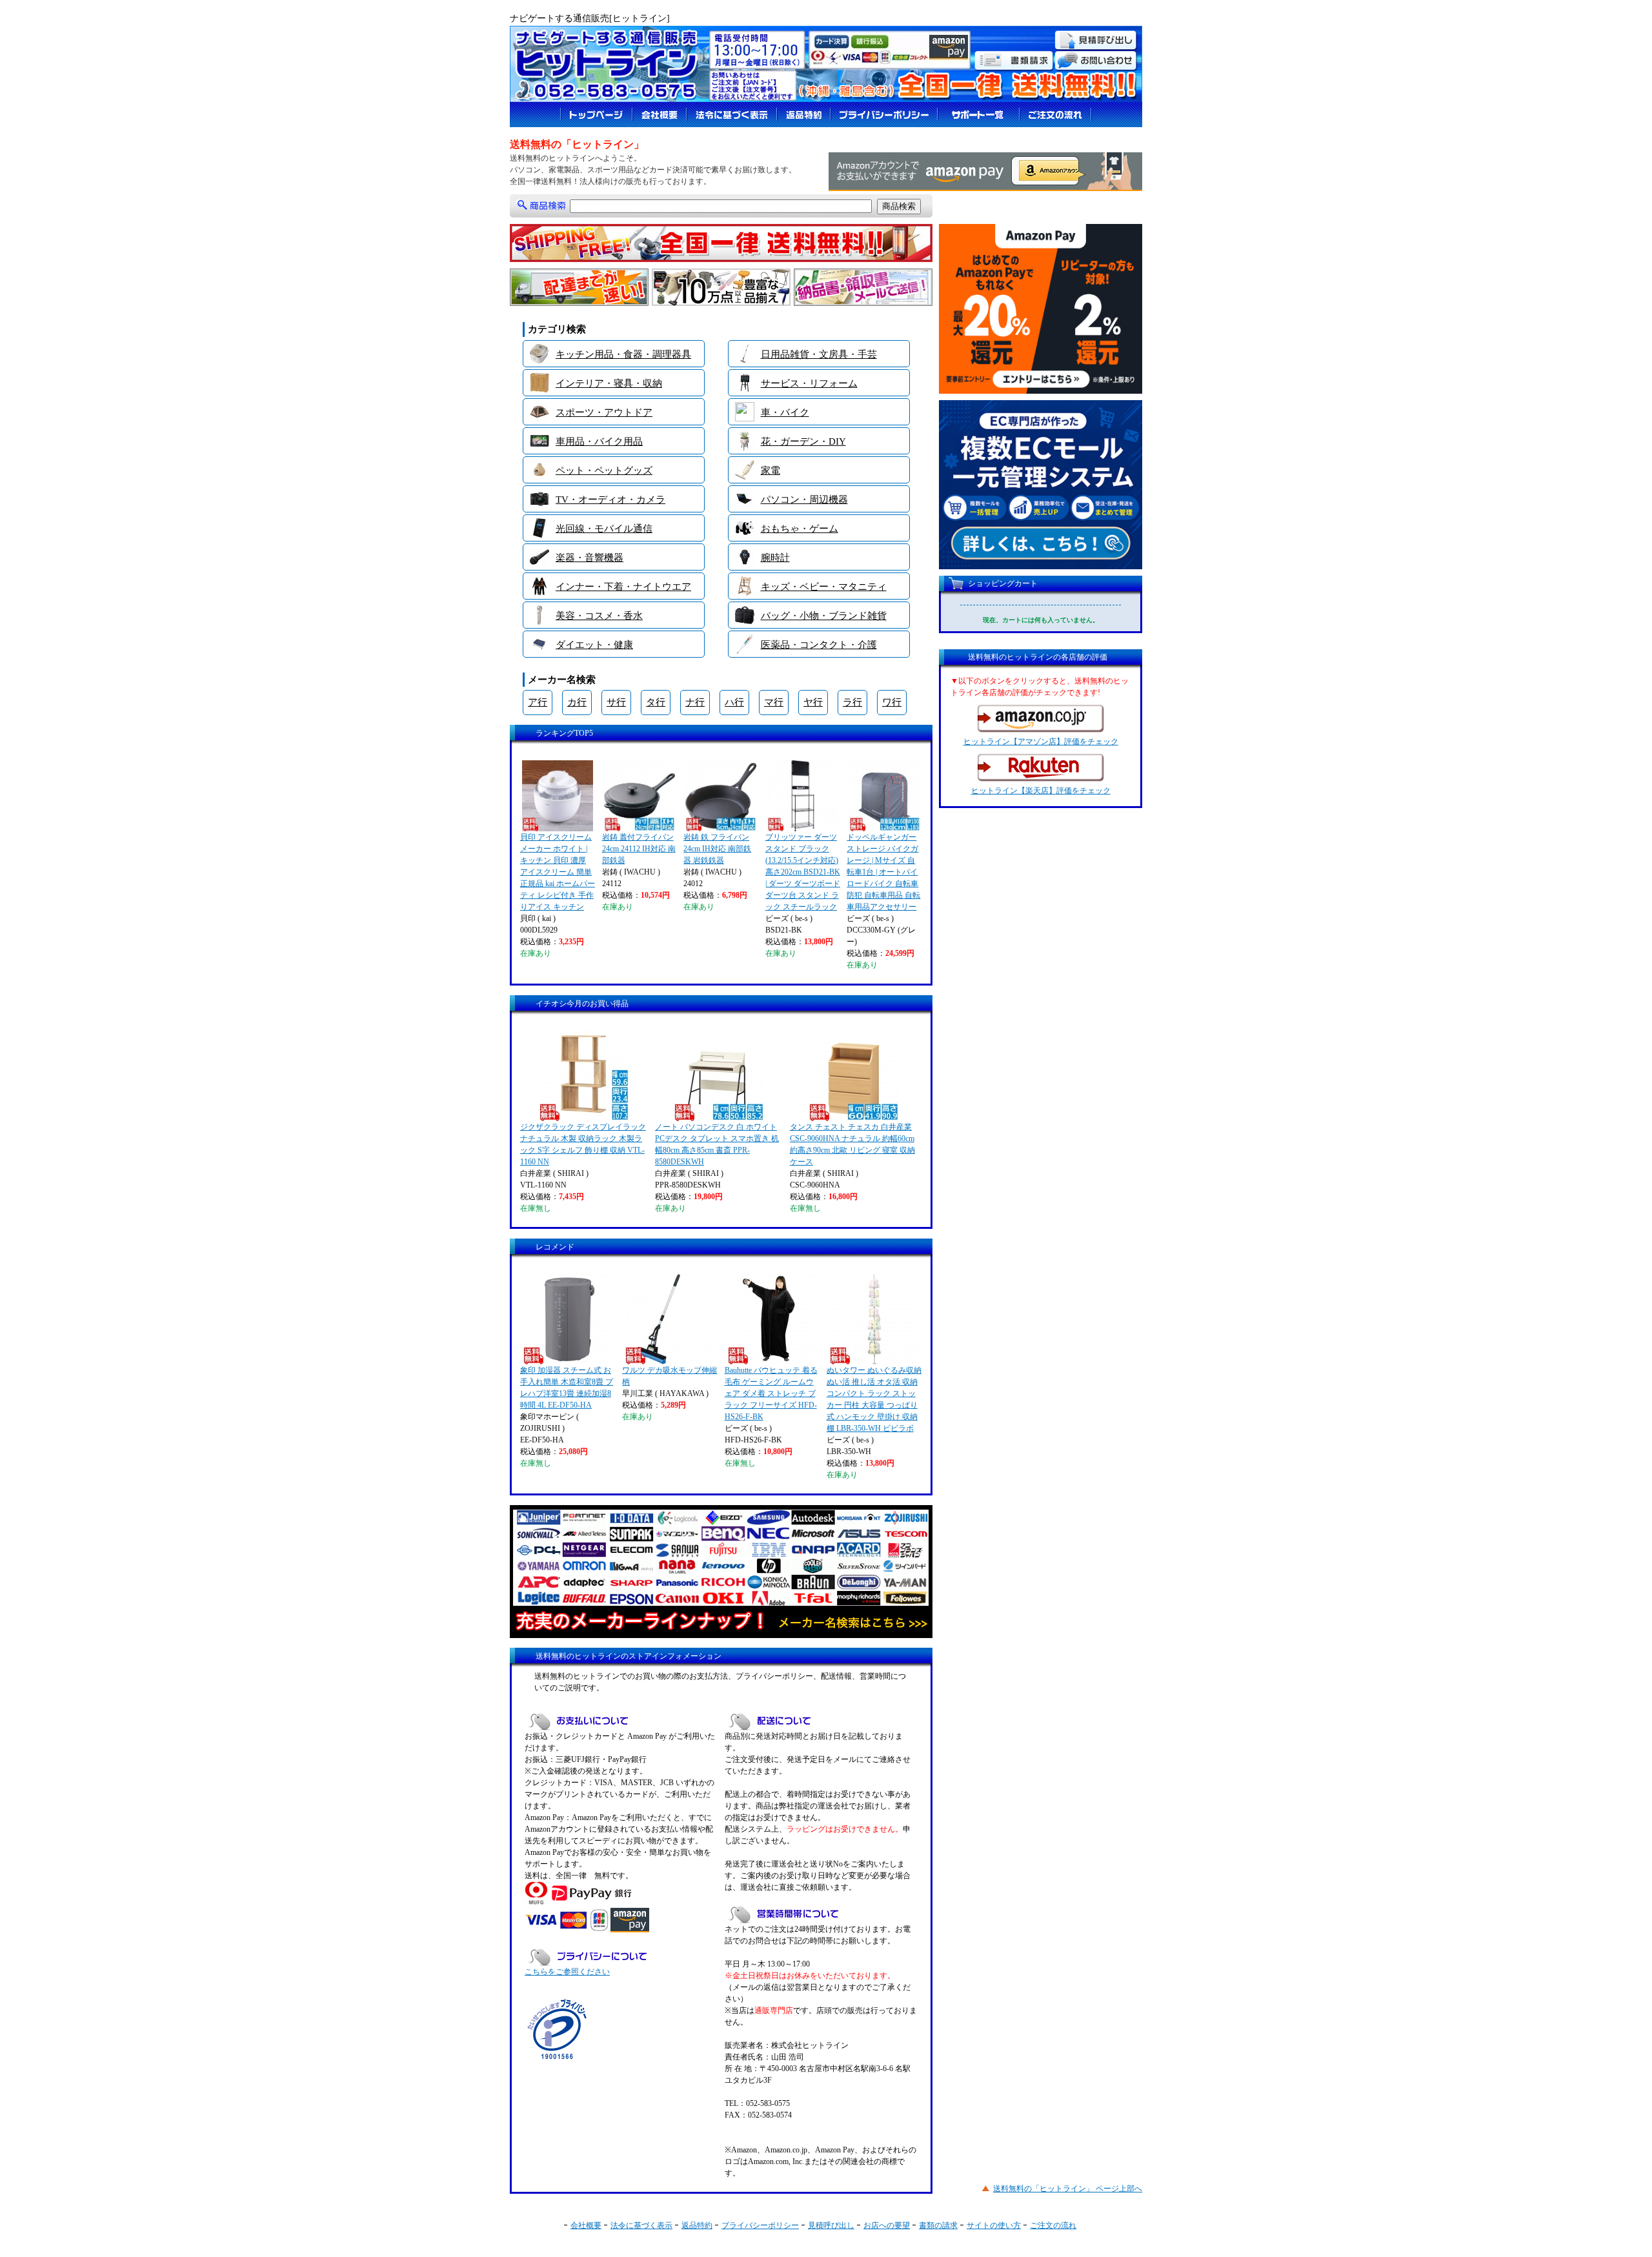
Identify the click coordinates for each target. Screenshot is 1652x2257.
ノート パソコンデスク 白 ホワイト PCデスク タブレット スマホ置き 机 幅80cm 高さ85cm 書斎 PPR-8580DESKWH (717, 1144)
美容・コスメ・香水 (599, 616)
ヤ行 (813, 702)
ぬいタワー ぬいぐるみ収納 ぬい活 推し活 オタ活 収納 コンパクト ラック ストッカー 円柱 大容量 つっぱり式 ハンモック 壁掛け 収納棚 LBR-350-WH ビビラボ (874, 1399)
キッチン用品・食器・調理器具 (623, 354)
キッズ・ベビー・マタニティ (824, 587)
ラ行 (852, 702)
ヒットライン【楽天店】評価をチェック (1041, 791)
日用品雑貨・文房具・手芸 (819, 354)
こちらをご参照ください (567, 1972)
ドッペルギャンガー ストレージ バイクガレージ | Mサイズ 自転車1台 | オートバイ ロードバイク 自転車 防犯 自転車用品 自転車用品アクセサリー (883, 872)
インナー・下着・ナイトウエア (623, 587)
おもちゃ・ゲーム (800, 529)
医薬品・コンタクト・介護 (819, 645)
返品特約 (697, 2225)
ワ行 (892, 702)
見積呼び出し (831, 2225)
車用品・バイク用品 (599, 441)
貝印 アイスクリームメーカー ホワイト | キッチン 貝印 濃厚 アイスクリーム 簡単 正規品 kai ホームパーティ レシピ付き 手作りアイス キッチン (558, 872)
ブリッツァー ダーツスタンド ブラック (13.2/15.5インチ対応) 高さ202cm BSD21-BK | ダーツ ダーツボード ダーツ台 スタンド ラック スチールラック (803, 872)
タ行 (656, 702)
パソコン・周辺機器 (804, 500)
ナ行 (695, 702)
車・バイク (785, 412)
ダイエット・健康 (594, 645)
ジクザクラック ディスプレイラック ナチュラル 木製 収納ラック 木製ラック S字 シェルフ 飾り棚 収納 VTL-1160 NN (583, 1144)
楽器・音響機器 (589, 558)
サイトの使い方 (994, 2225)
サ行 (616, 702)
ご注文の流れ (1053, 2225)
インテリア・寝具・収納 (609, 383)
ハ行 (734, 702)
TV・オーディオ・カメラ (610, 500)
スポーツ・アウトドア (604, 412)
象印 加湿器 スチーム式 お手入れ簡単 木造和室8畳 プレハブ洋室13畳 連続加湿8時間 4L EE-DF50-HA (567, 1388)
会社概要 (586, 2225)
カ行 (577, 702)
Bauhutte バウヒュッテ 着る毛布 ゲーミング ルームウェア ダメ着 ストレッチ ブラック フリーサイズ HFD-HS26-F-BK (771, 1393)
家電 (771, 471)
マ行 (774, 702)
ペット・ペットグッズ (604, 471)
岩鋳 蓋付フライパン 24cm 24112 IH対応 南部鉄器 (639, 849)
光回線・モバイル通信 (604, 529)
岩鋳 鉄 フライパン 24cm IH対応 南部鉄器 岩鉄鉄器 (717, 849)
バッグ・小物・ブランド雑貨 (824, 616)
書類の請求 (938, 2225)
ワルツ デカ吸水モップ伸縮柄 (670, 1376)
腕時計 (775, 558)
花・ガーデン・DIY (803, 441)
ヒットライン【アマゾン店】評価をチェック (1041, 742)
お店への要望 (887, 2225)
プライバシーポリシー (760, 2225)
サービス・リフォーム (809, 383)
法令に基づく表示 (641, 2225)
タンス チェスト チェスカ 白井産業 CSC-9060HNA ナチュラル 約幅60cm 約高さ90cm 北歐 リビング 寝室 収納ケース (852, 1144)
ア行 (538, 702)
